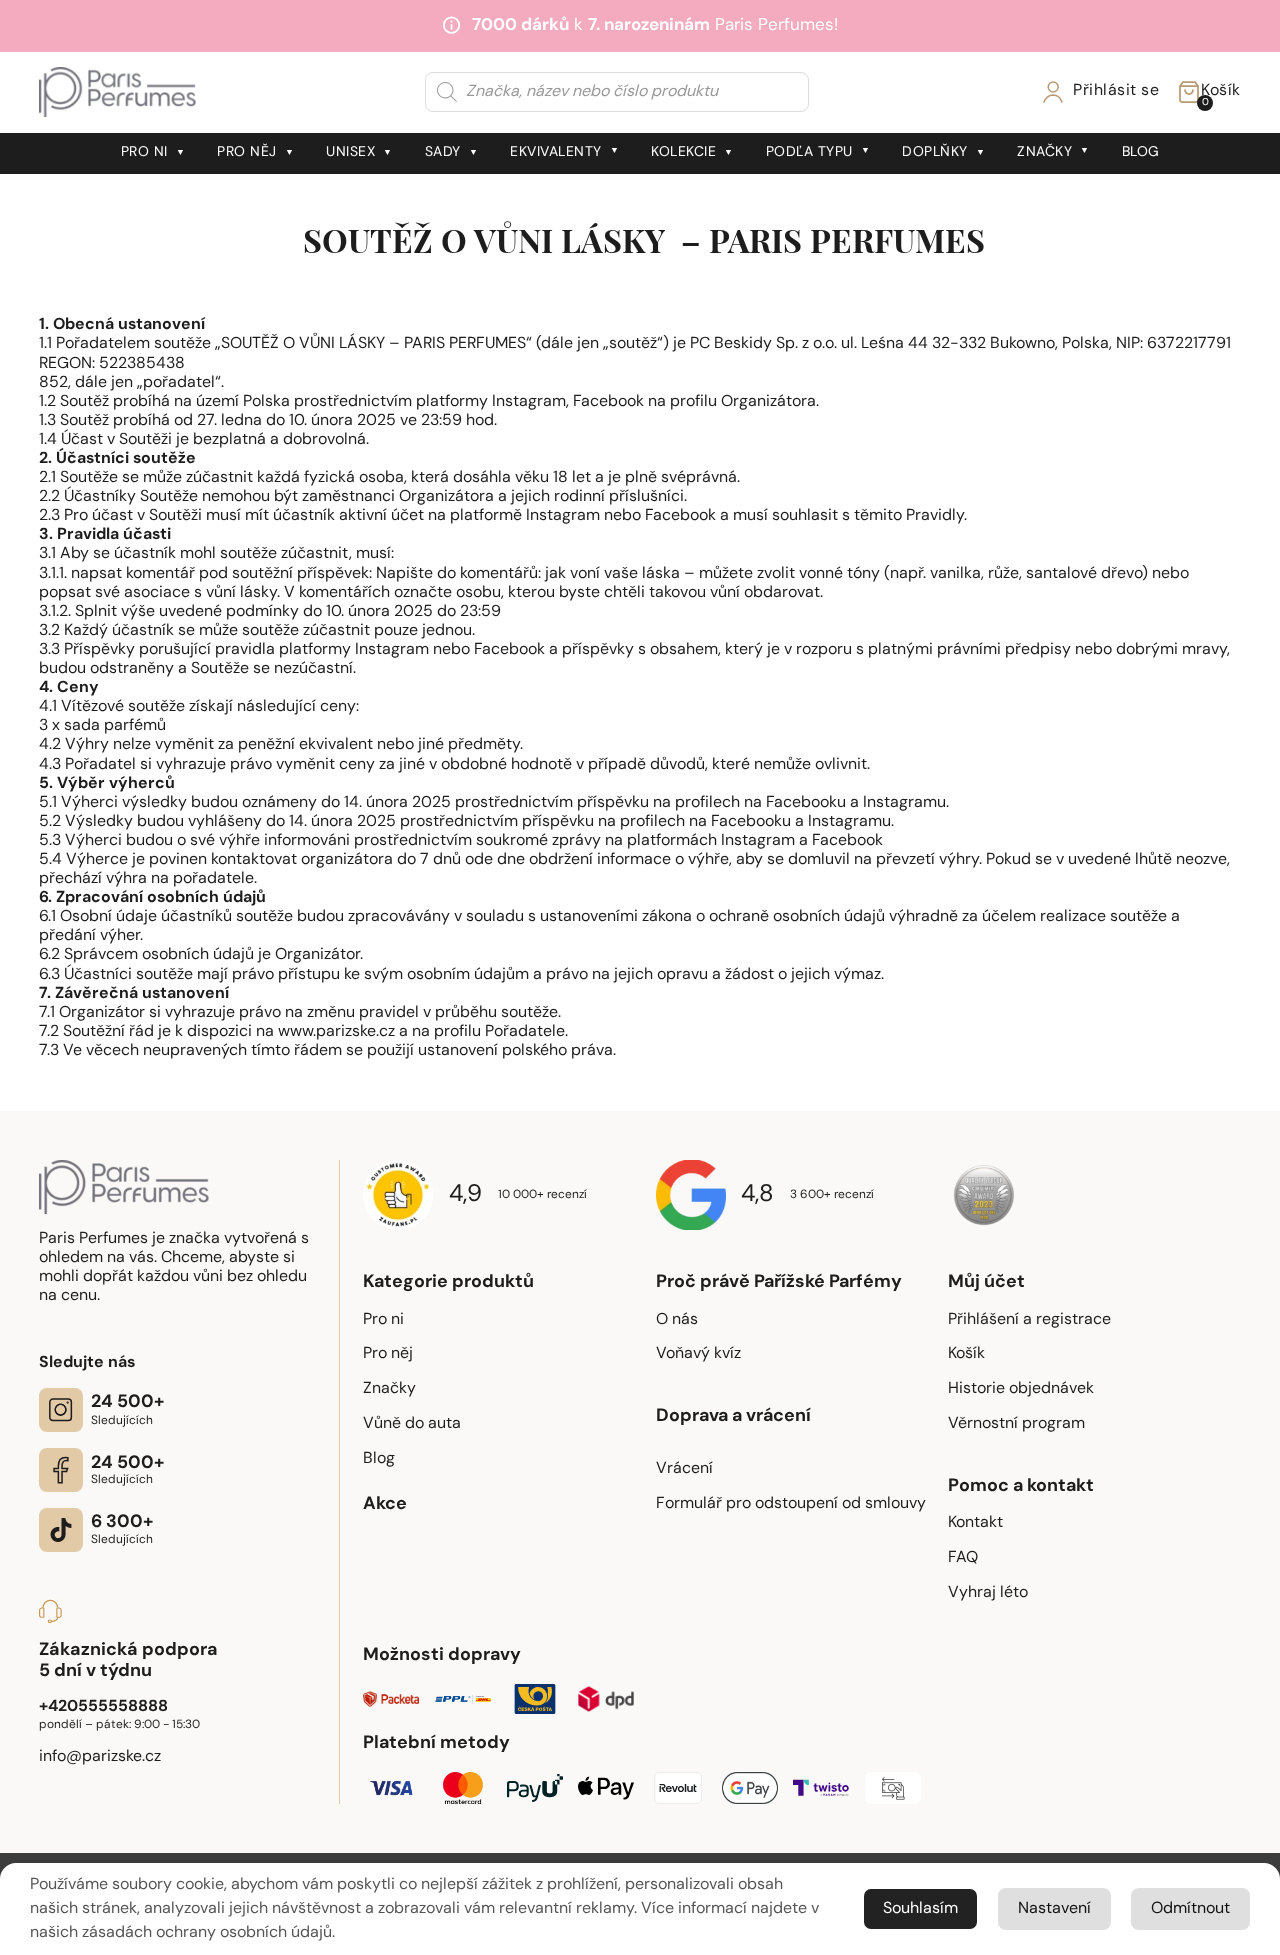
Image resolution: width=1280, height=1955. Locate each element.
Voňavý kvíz (698, 1354)
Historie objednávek (1021, 1389)
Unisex (350, 152)
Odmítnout (1190, 1909)
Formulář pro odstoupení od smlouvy (791, 1504)
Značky (1044, 152)
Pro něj (247, 152)
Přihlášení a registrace (1029, 1320)
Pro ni (144, 152)
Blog (1141, 152)
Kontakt (975, 1523)
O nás (677, 1320)
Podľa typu (809, 152)
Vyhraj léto (988, 1593)
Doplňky (935, 152)
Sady (443, 152)
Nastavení (1054, 1909)
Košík (966, 1354)
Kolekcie (683, 152)
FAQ (963, 1558)
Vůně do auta (412, 1424)
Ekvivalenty (556, 152)
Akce (385, 1504)
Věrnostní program (1016, 1424)
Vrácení (684, 1469)
